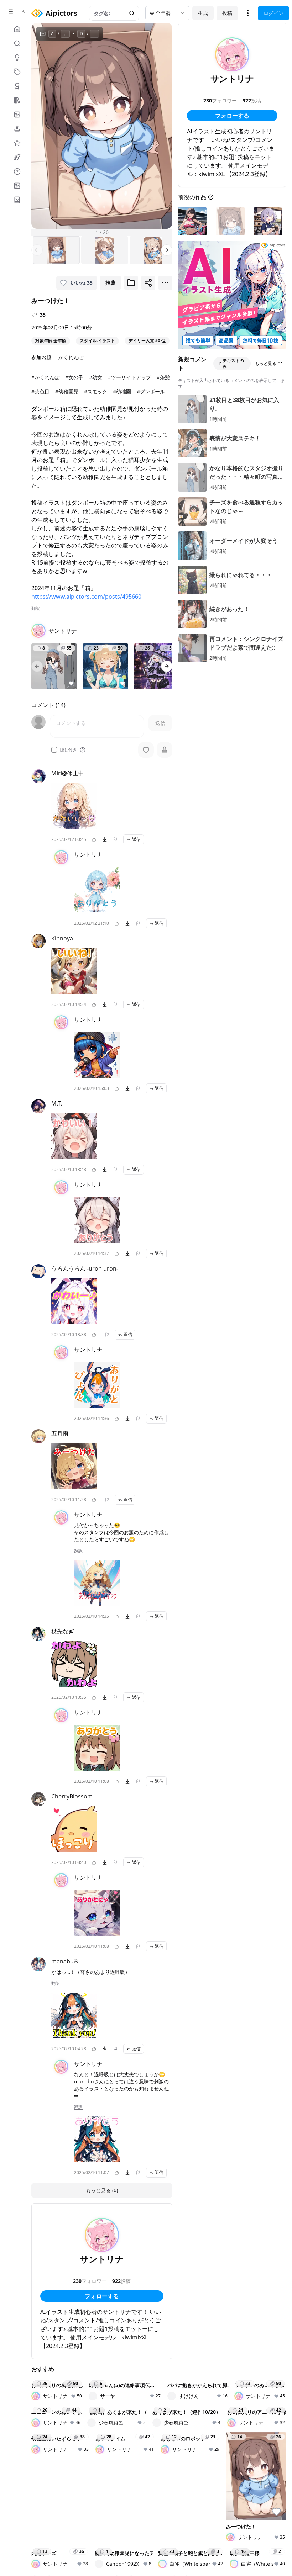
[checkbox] (54, 750)
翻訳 (36, 609)
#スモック (96, 391)
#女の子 (74, 377)
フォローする (102, 2296)
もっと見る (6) (102, 2190)
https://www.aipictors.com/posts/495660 (86, 597)
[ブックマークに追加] (131, 283)
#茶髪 (163, 377)
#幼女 (96, 377)
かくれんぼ (71, 357)
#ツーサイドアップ (129, 377)
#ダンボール (151, 391)
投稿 (227, 13)
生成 (203, 13)
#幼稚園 (122, 391)
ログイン (273, 13)
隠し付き (68, 750)
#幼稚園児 (67, 391)
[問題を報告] (115, 839)
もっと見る (266, 363)
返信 (136, 839)
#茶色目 (40, 391)
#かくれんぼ (45, 377)
